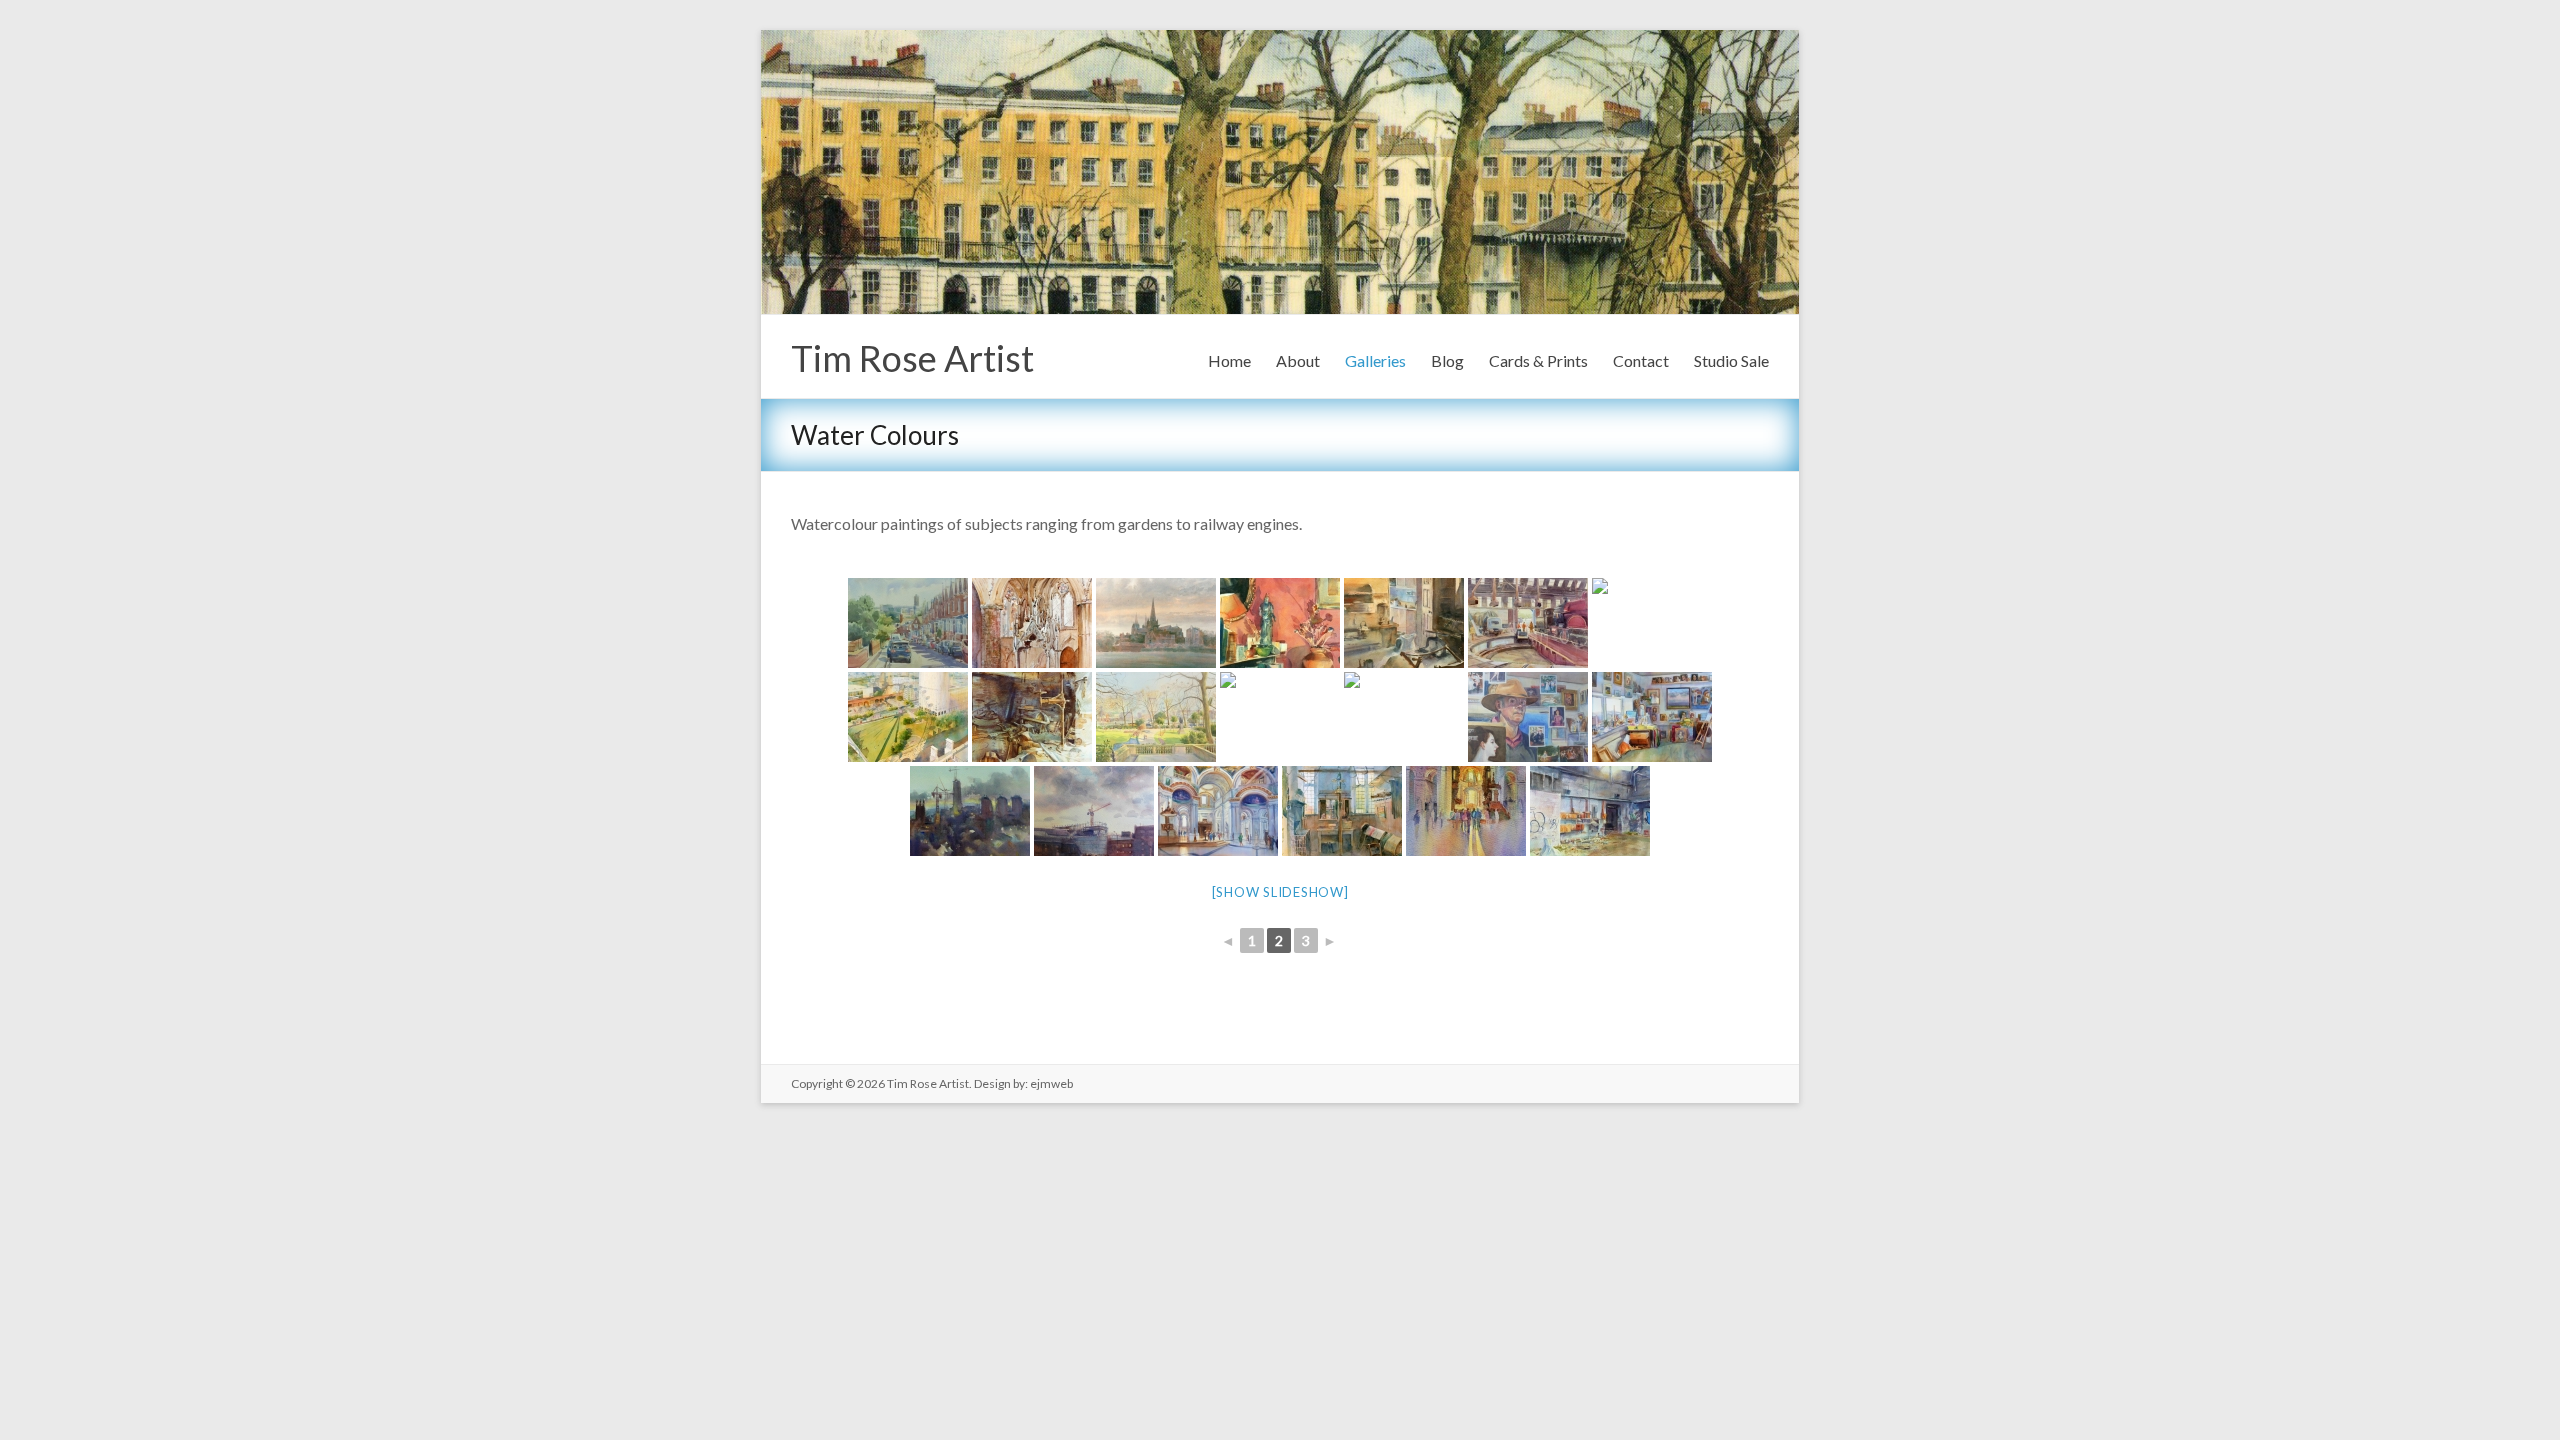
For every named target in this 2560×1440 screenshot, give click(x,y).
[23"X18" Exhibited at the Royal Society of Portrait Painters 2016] (1528, 717)
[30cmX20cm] (1466, 811)
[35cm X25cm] (1342, 811)
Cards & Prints (1538, 360)
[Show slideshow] (1280, 892)
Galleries (1375, 360)
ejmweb (1050, 1083)
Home (1229, 360)
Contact (1641, 360)
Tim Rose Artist (912, 358)
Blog (1447, 360)
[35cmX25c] (1590, 811)
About (1298, 360)
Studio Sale (1731, 360)
